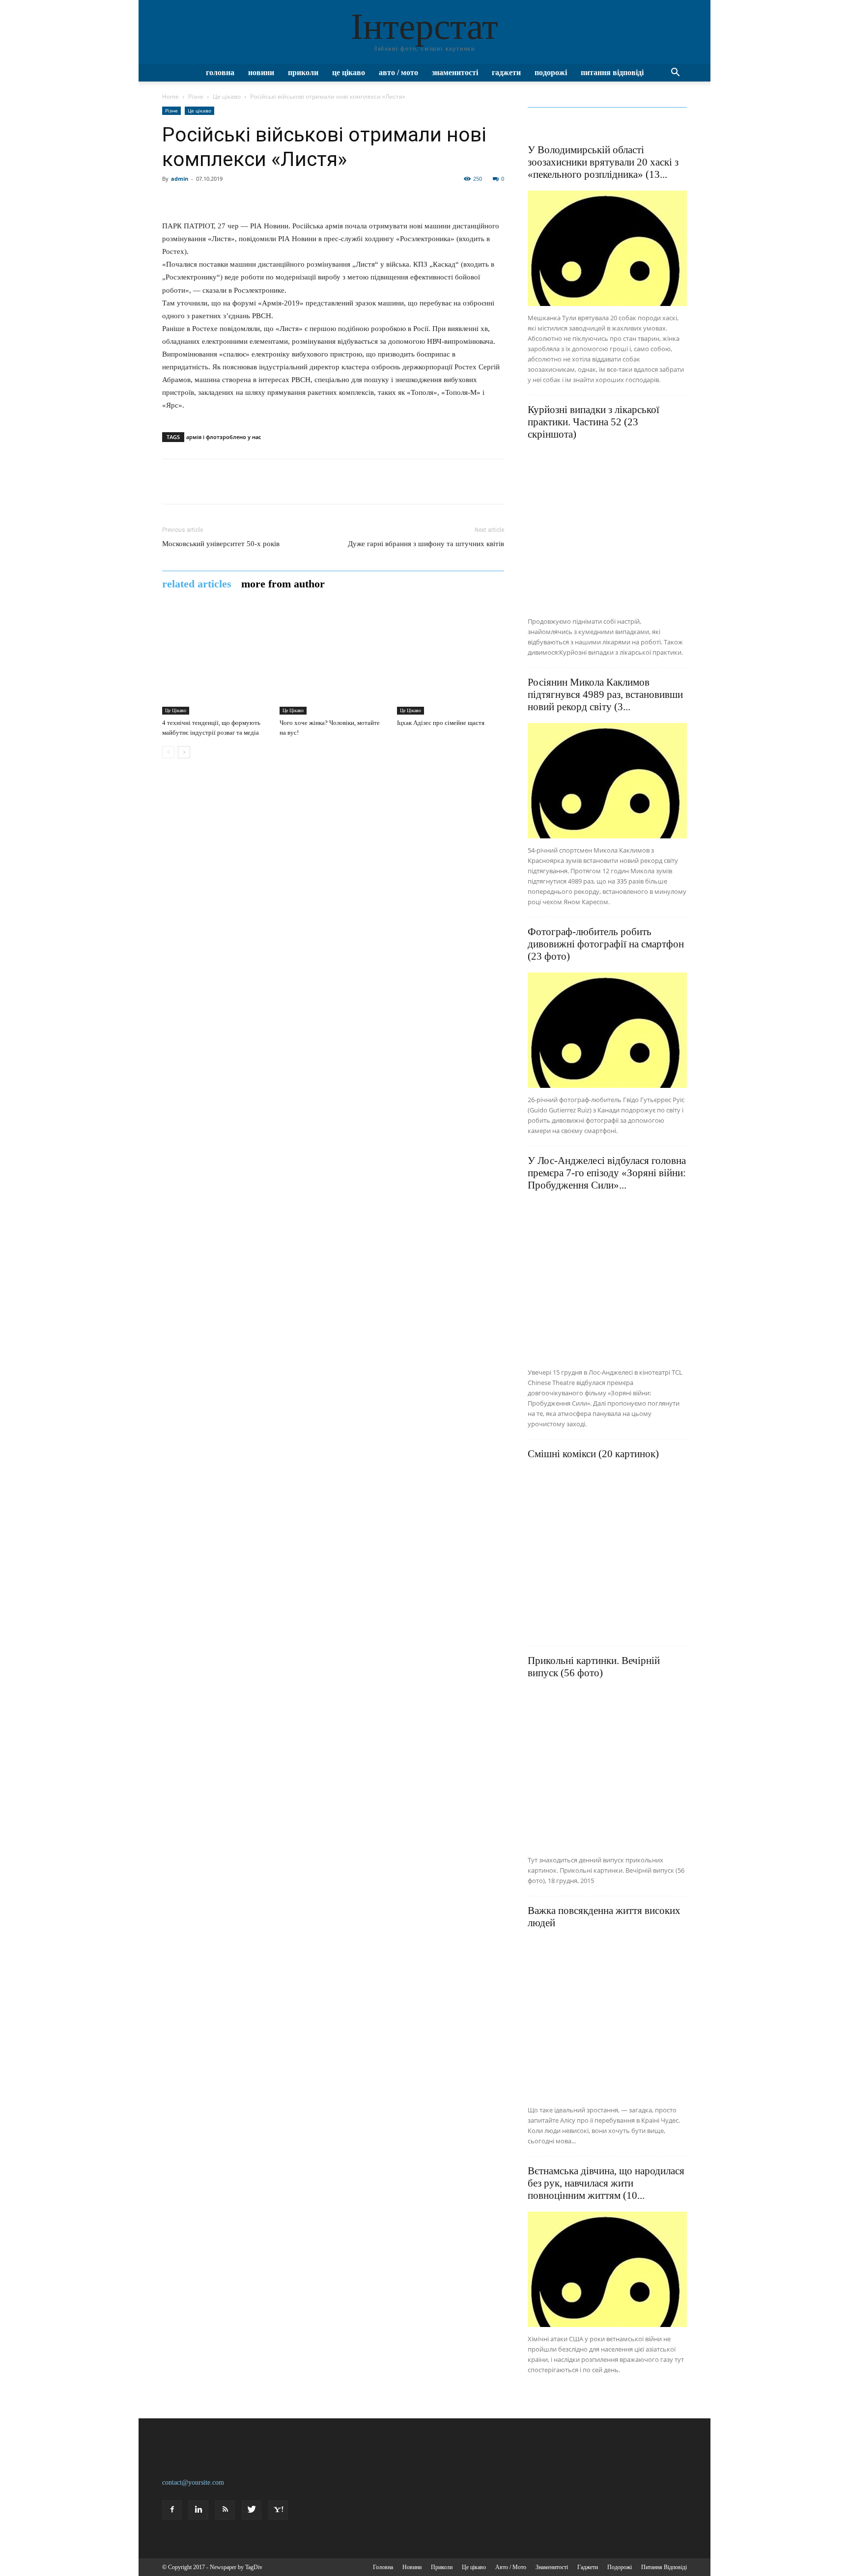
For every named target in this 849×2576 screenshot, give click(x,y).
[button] (675, 73)
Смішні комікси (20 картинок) (593, 1454)
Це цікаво (349, 72)
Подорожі (551, 72)
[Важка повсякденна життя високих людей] (607, 2019)
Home (170, 97)
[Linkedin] (198, 2510)
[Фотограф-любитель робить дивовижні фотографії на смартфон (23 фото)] (607, 1030)
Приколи (303, 72)
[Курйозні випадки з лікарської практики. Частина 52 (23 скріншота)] (607, 530)
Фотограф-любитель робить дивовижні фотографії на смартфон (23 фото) (606, 944)
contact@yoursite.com (193, 2482)
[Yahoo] (278, 2510)
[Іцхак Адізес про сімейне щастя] (451, 661)
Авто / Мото (398, 72)
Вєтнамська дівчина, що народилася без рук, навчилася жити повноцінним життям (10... (606, 2183)
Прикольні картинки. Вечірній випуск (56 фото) (594, 1667)
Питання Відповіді (612, 72)
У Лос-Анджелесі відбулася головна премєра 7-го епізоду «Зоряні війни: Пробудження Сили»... (607, 1173)
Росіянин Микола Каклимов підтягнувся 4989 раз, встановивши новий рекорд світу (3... (605, 694)
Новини (261, 72)
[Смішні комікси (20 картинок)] (607, 1550)
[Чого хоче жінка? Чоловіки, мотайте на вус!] (333, 661)
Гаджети (506, 72)
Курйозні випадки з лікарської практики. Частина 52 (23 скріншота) (594, 422)
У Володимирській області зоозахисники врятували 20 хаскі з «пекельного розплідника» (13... (603, 162)
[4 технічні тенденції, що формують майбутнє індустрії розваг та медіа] (216, 661)
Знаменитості (455, 72)
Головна (220, 72)
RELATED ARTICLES (197, 584)
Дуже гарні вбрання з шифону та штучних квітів (426, 544)
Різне (196, 97)
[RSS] (225, 2510)
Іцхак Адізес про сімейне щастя (441, 723)
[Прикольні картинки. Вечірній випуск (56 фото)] (607, 1769)
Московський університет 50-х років (221, 544)
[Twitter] (252, 2510)
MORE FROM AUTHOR (283, 584)
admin (180, 179)
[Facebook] (172, 2510)
